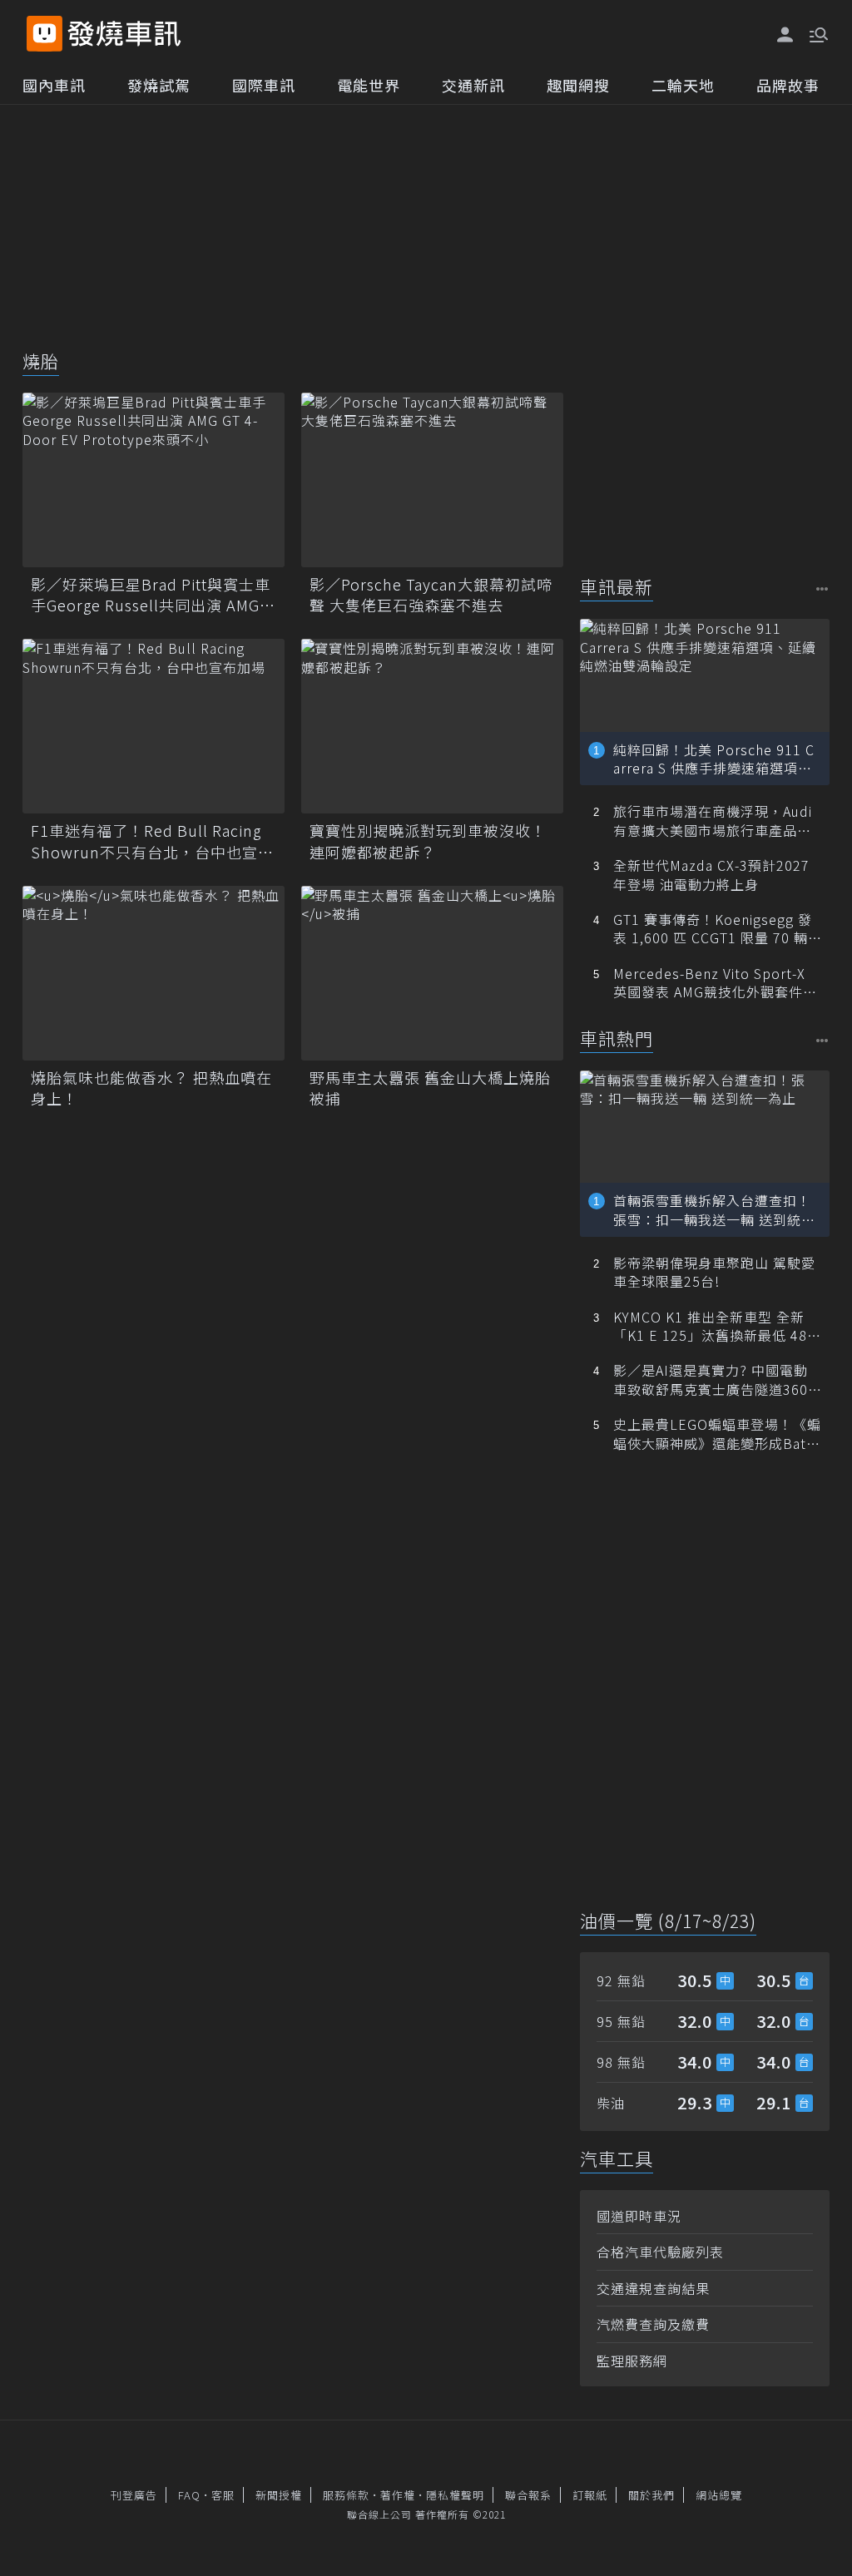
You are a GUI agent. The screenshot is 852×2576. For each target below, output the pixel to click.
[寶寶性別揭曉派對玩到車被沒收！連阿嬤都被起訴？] (432, 726)
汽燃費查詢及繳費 (653, 2324)
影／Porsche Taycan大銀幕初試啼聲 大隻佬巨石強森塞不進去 (431, 595)
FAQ (189, 2495)
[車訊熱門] (822, 1040)
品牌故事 (788, 85)
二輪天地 (683, 85)
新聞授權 (279, 2495)
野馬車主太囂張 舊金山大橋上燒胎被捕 (430, 1088)
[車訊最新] (822, 588)
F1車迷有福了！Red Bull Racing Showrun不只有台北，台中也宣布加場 (152, 841)
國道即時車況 (639, 2216)
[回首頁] (124, 34)
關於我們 (651, 2495)
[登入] (785, 35)
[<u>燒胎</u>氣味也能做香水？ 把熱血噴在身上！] (154, 973)
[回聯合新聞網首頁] (45, 34)
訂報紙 (590, 2495)
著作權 (398, 2495)
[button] (817, 33)
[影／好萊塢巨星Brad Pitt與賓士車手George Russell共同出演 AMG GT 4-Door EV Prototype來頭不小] (154, 480)
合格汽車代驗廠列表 (660, 2252)
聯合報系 (528, 2495)
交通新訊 (473, 85)
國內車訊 (54, 85)
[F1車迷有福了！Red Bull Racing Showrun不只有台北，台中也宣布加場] (154, 726)
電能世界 (369, 85)
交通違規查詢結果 (653, 2288)
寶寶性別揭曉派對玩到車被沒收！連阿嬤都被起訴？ (428, 841)
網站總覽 (719, 2495)
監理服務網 (632, 2361)
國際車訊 (264, 85)
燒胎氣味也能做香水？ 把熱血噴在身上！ (151, 1088)
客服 (223, 2495)
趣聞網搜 (578, 85)
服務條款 (346, 2495)
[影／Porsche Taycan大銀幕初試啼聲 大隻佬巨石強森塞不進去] (432, 480)
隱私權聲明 (455, 2495)
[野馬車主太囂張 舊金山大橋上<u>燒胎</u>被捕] (432, 973)
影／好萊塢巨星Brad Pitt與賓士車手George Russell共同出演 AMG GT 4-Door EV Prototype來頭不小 (152, 595)
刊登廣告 (134, 2495)
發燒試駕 (159, 85)
